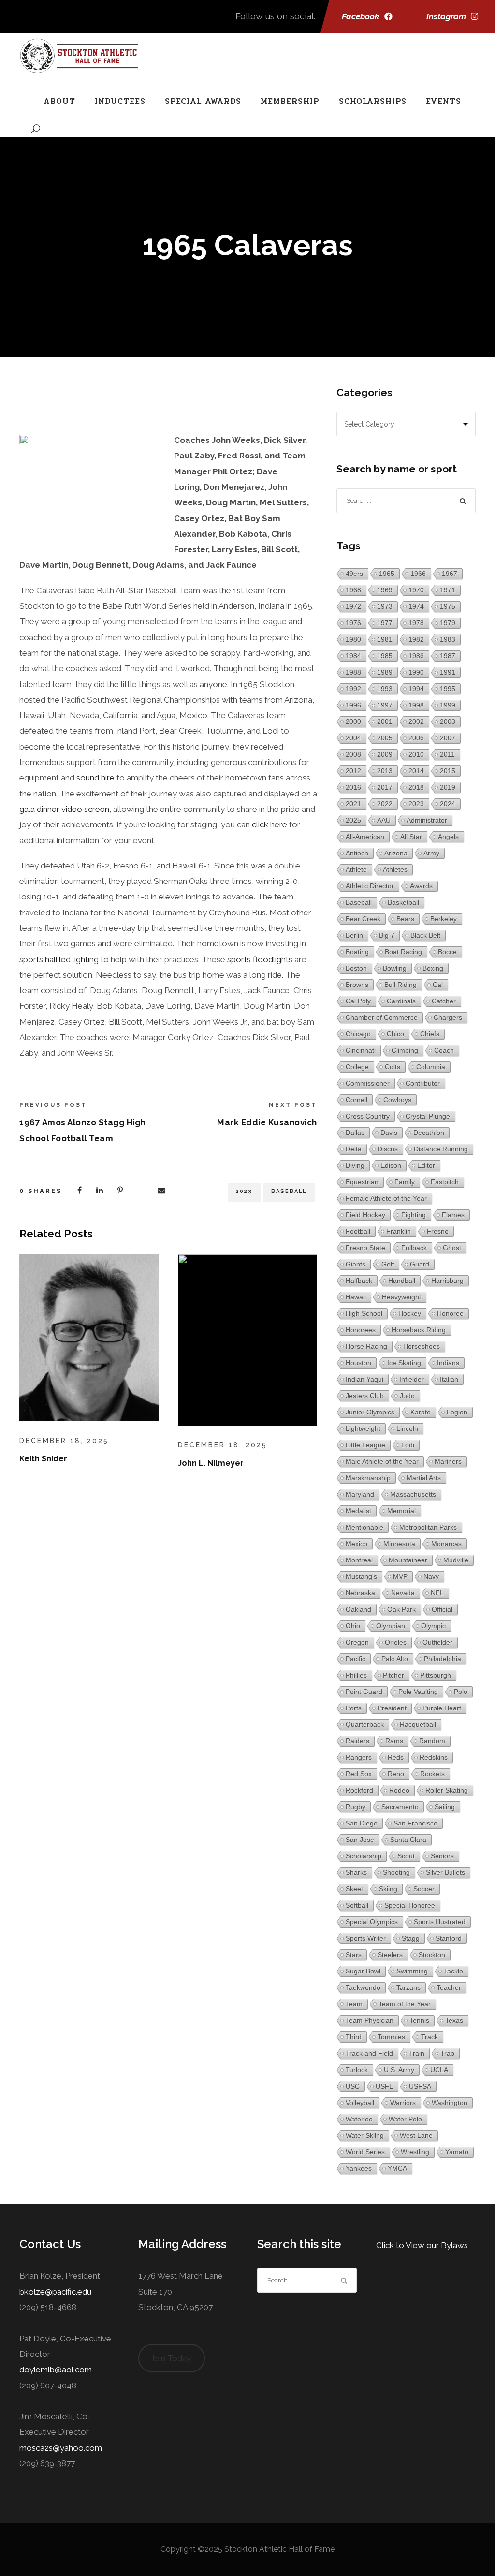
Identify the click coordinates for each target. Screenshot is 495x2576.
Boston (356, 968)
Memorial (401, 1511)
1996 (353, 705)
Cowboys (397, 1100)
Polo (461, 1692)
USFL (384, 2086)
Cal (438, 985)
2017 (385, 787)
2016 (353, 787)
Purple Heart (442, 1708)
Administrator (427, 820)
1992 (353, 689)
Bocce (447, 952)
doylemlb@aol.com (56, 2370)
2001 (385, 721)
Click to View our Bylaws (422, 2245)
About (59, 101)
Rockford (359, 1790)
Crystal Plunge (428, 1116)
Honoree (450, 1313)
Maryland (360, 1494)
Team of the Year (405, 2004)
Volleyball (360, 2103)
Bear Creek (363, 919)
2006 (416, 738)
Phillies (356, 1675)
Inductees (120, 101)
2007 (448, 738)
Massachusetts (413, 1494)
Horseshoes (422, 1346)
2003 (448, 721)
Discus (388, 1149)
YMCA (397, 2168)
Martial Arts (424, 1478)
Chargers (448, 1017)
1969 (385, 590)
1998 (416, 705)
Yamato (457, 2152)
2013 (385, 771)
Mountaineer (408, 1560)
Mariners (448, 1461)
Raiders (357, 1741)
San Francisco (415, 1823)
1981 (385, 639)
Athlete (356, 869)
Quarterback (365, 1724)
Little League (365, 1445)
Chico (395, 1034)
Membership (290, 101)
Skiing (388, 1889)
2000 (353, 721)
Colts (393, 1067)
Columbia (431, 1067)
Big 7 (387, 935)
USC (353, 2086)
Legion (457, 1412)
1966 (418, 574)
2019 (448, 787)
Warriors (403, 2103)
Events (444, 101)
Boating (357, 952)
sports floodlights (260, 959)
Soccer (424, 1889)
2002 (416, 721)
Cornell (357, 1100)
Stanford (449, 1938)
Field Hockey (365, 1215)
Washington (450, 2103)
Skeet (354, 1889)
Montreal (359, 1560)
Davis (389, 1133)
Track (429, 2037)
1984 (353, 656)
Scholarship (364, 1856)
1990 (416, 672)
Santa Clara (408, 1840)
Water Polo (405, 2119)
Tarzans (408, 1987)
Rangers (359, 1757)
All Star (411, 837)
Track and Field (369, 2053)
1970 (416, 590)
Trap (447, 2053)
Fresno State (365, 1248)
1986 (416, 656)
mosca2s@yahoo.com (61, 2448)
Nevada (403, 1593)
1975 (448, 606)
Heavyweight (401, 1297)
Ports (354, 1708)
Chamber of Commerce (382, 1017)
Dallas (355, 1133)
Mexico (357, 1544)
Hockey (410, 1313)
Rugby (356, 1807)
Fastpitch (445, 1182)
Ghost (452, 1248)
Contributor (423, 1083)
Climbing (405, 1050)
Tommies (391, 2037)
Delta (354, 1149)
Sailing (445, 1807)
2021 (353, 804)
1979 (448, 623)
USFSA (420, 2086)
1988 (353, 672)
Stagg (411, 1938)
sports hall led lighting (59, 959)
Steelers (390, 1955)
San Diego (362, 1823)
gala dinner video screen (64, 809)
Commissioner (368, 1083)
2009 (385, 754)
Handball (402, 1281)
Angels (448, 837)
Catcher (444, 1001)
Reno (396, 1774)
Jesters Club (365, 1396)
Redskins (434, 1757)
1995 (448, 689)
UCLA (439, 2070)
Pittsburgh (436, 1675)
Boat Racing (403, 952)
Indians (448, 1363)
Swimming (412, 1971)
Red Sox (359, 1774)
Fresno (438, 1231)
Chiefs (430, 1034)
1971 (448, 590)
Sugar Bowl (363, 1971)
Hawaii (356, 1297)
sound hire (95, 778)
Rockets (432, 1774)
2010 (416, 754)
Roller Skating (447, 1790)
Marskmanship (368, 1478)
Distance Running (441, 1149)
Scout (406, 1856)
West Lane (416, 2135)
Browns (357, 985)
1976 (353, 623)
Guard (420, 1264)
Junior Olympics (370, 1412)
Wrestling (415, 2152)
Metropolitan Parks (428, 1527)
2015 (448, 771)
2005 (385, 738)
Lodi (408, 1445)
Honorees (361, 1330)
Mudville (456, 1560)
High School (364, 1313)
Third (354, 2037)
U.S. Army (399, 2070)
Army (431, 853)
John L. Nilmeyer (211, 1463)
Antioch (357, 853)
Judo (407, 1396)
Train (417, 2053)
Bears (405, 919)
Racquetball (418, 1724)
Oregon (357, 1642)
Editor (426, 1165)
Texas (454, 2020)
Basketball (403, 902)
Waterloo (359, 2119)
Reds (396, 1757)
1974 (416, 606)
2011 (447, 754)
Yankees (359, 2168)
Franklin (399, 1231)
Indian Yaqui (364, 1379)
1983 (448, 639)
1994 (416, 689)
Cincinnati (361, 1050)
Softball (357, 1905)
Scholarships (373, 101)
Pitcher (393, 1675)
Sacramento (400, 1807)
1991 (448, 672)
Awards (421, 886)
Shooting (396, 1872)
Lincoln (407, 1428)
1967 (450, 574)
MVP (400, 1576)
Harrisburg (447, 1281)
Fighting (414, 1215)
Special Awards (203, 101)
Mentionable (364, 1527)
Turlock (357, 2070)
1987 (448, 656)
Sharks (356, 1872)
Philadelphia (443, 1659)
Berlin (354, 935)
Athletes (395, 869)
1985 (385, 656)
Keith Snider (43, 1459)
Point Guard (364, 1692)
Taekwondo (363, 1987)
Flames (453, 1215)
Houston (358, 1363)
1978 (416, 623)
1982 (416, 639)
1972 (353, 606)
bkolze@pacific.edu (55, 2292)
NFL (437, 1593)
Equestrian (362, 1182)
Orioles (396, 1642)
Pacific (356, 1659)
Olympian (391, 1626)
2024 (448, 804)
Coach (444, 1050)
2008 (353, 754)
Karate (421, 1412)
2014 (416, 771)
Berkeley (444, 919)
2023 (244, 1191)
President (392, 1708)
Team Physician (370, 2020)
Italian (449, 1379)
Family (405, 1182)
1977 (385, 623)
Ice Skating (404, 1363)
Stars (354, 1955)
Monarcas (446, 1544)
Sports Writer (366, 1938)
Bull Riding (400, 985)
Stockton (432, 1955)
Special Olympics (372, 1922)
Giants (356, 1264)
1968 (353, 590)
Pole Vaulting (418, 1692)
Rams (394, 1741)
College (357, 1067)
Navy (431, 1576)
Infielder (412, 1379)
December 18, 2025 (64, 1441)
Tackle (453, 1971)
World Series (365, 2152)
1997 (385, 705)
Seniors (442, 1856)
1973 (385, 606)
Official (442, 1609)
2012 (353, 771)
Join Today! (172, 2358)
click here (269, 824)
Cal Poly (358, 1001)
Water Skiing (365, 2135)
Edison (391, 1165)
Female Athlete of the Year (386, 1198)
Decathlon (429, 1133)
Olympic (433, 1626)
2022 (385, 804)
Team (354, 2004)
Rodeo (399, 1790)
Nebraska (360, 1593)
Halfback (359, 1281)
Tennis (419, 2020)
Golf (388, 1264)
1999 (448, 705)
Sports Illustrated (440, 1922)
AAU (384, 820)
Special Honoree (410, 1905)
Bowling (395, 968)
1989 (385, 672)
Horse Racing (366, 1346)
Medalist (358, 1511)
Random (432, 1741)
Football (358, 1231)
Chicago (358, 1034)
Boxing (433, 968)
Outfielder (437, 1642)
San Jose (360, 1840)
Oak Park (401, 1609)
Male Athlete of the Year (382, 1461)
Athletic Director (370, 886)
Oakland (358, 1609)
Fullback (414, 1248)
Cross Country (368, 1116)
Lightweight (363, 1428)
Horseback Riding (419, 1330)
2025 (353, 820)
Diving (355, 1165)
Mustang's (361, 1576)
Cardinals (401, 1001)
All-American (365, 837)
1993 (385, 689)
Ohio (353, 1626)
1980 (353, 639)
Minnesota (399, 1544)
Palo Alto (395, 1659)
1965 (387, 574)
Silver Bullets (445, 1872)
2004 (353, 738)
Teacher (449, 1987)
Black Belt (425, 935)
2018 (416, 787)
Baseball (289, 1191)
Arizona (396, 853)
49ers (354, 574)
